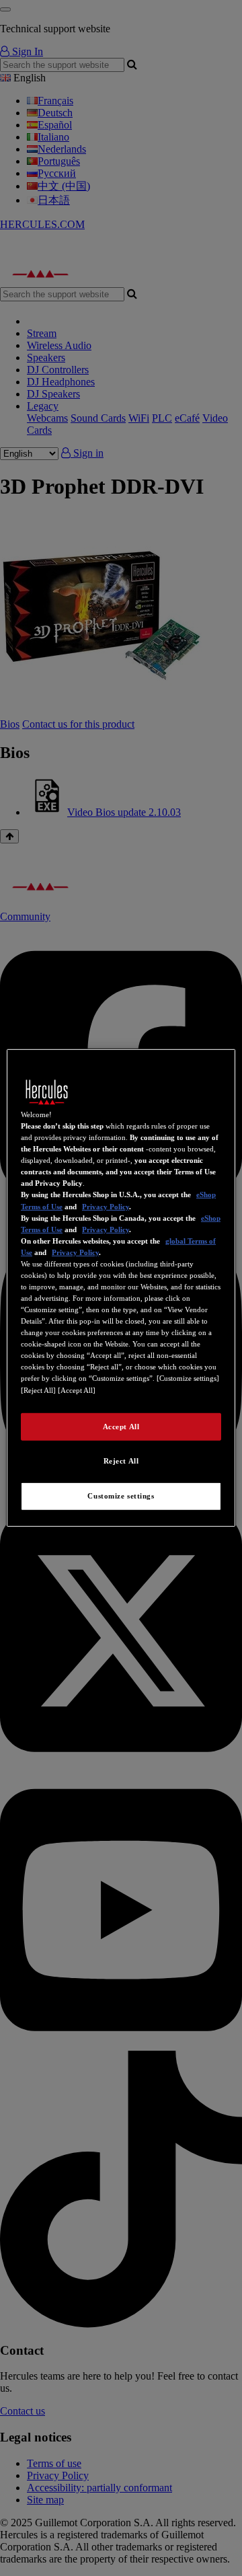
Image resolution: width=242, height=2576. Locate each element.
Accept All (121, 1426)
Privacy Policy (106, 1206)
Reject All (121, 1461)
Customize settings (121, 1496)
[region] (121, 1288)
